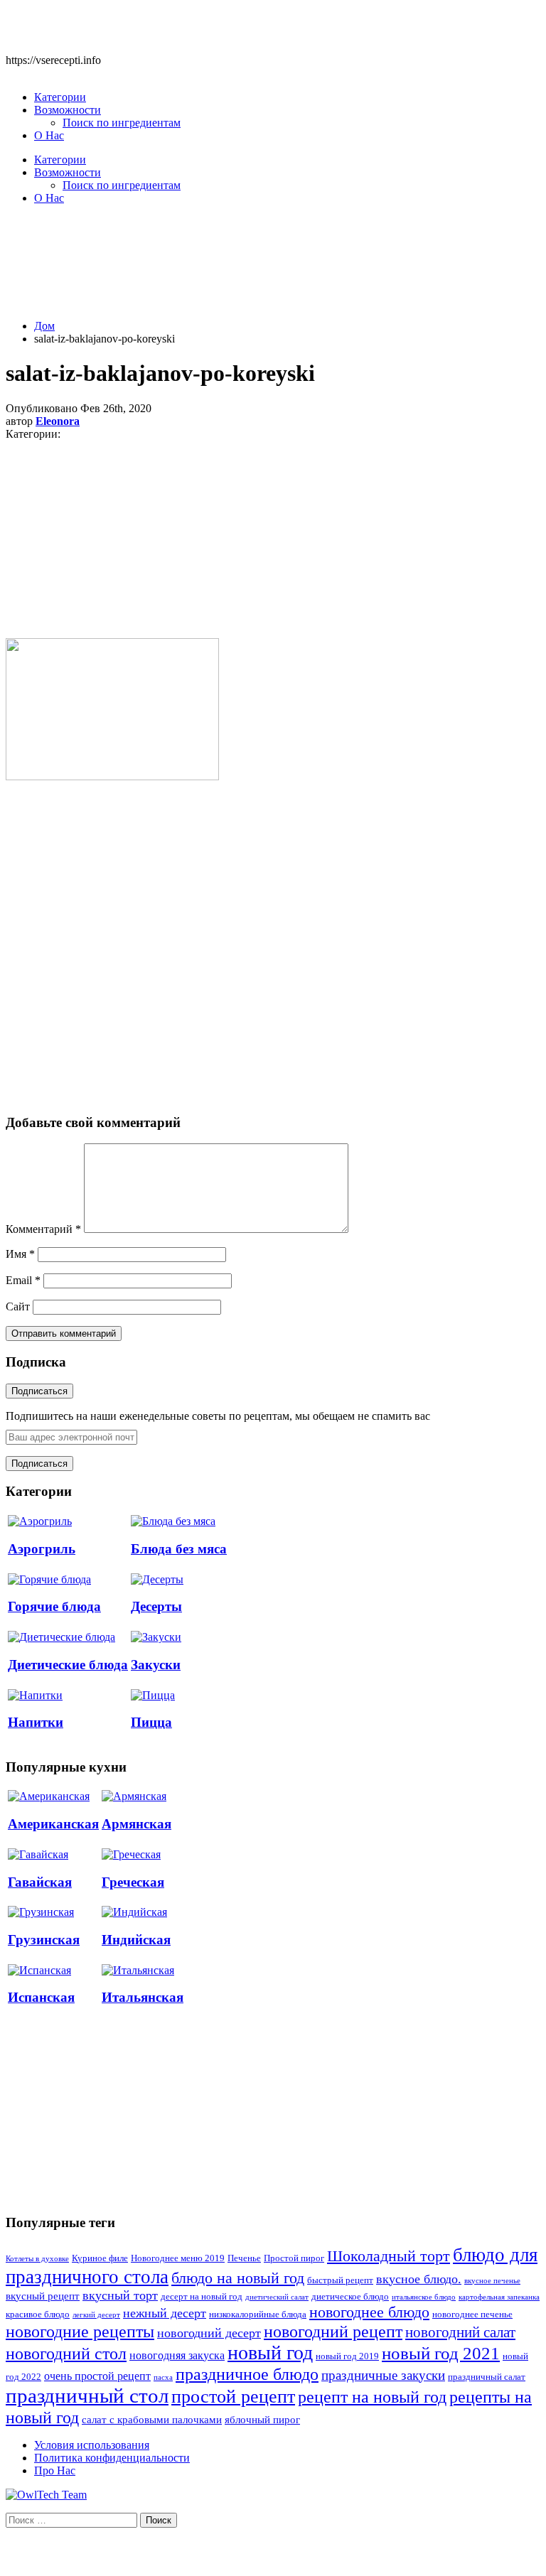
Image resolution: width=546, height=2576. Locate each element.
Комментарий (43, 1229)
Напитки (36, 1722)
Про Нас (55, 2470)
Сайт (18, 1306)
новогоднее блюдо (369, 2312)
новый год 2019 (347, 2356)
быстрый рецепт (340, 2280)
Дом (44, 326)
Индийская (136, 1940)
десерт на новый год (202, 2297)
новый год (270, 2353)
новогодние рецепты (80, 2332)
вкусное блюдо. (419, 2279)
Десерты (156, 1606)
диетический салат (277, 2297)
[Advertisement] (273, 270)
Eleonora (58, 421)
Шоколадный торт (389, 2256)
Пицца (151, 1722)
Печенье (244, 2258)
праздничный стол (87, 2396)
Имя (20, 1254)
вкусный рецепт (43, 2296)
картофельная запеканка (499, 2297)
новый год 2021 (441, 2353)
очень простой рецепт (97, 2376)
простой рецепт (233, 2397)
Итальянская (143, 1997)
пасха (163, 2377)
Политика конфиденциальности (112, 2458)
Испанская (41, 1997)
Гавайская (40, 1882)
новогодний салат (460, 2332)
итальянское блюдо (424, 2297)
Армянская (136, 1824)
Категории (60, 97)
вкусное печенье (492, 2281)
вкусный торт (120, 2295)
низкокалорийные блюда (258, 2314)
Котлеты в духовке (37, 2259)
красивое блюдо (38, 2314)
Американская (53, 1824)
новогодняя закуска (177, 2355)
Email (23, 1280)
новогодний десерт (209, 2333)
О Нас (49, 135)
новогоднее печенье (472, 2314)
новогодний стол (66, 2354)
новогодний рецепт (333, 2331)
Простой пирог (294, 2258)
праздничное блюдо (247, 2374)
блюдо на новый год (238, 2278)
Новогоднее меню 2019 (178, 2258)
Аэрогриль (42, 1549)
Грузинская (44, 1940)
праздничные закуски (383, 2375)
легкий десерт (96, 2315)
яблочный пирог (262, 2420)
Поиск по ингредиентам (122, 123)
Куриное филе (100, 2258)
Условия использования (92, 2445)
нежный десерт (165, 2313)
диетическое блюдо (350, 2297)
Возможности (68, 110)
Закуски (156, 1665)
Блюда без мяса (179, 1549)
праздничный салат (487, 2377)
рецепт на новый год (372, 2397)
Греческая (133, 1882)
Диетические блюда (68, 1665)
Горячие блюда (54, 1606)
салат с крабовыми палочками (152, 2420)
